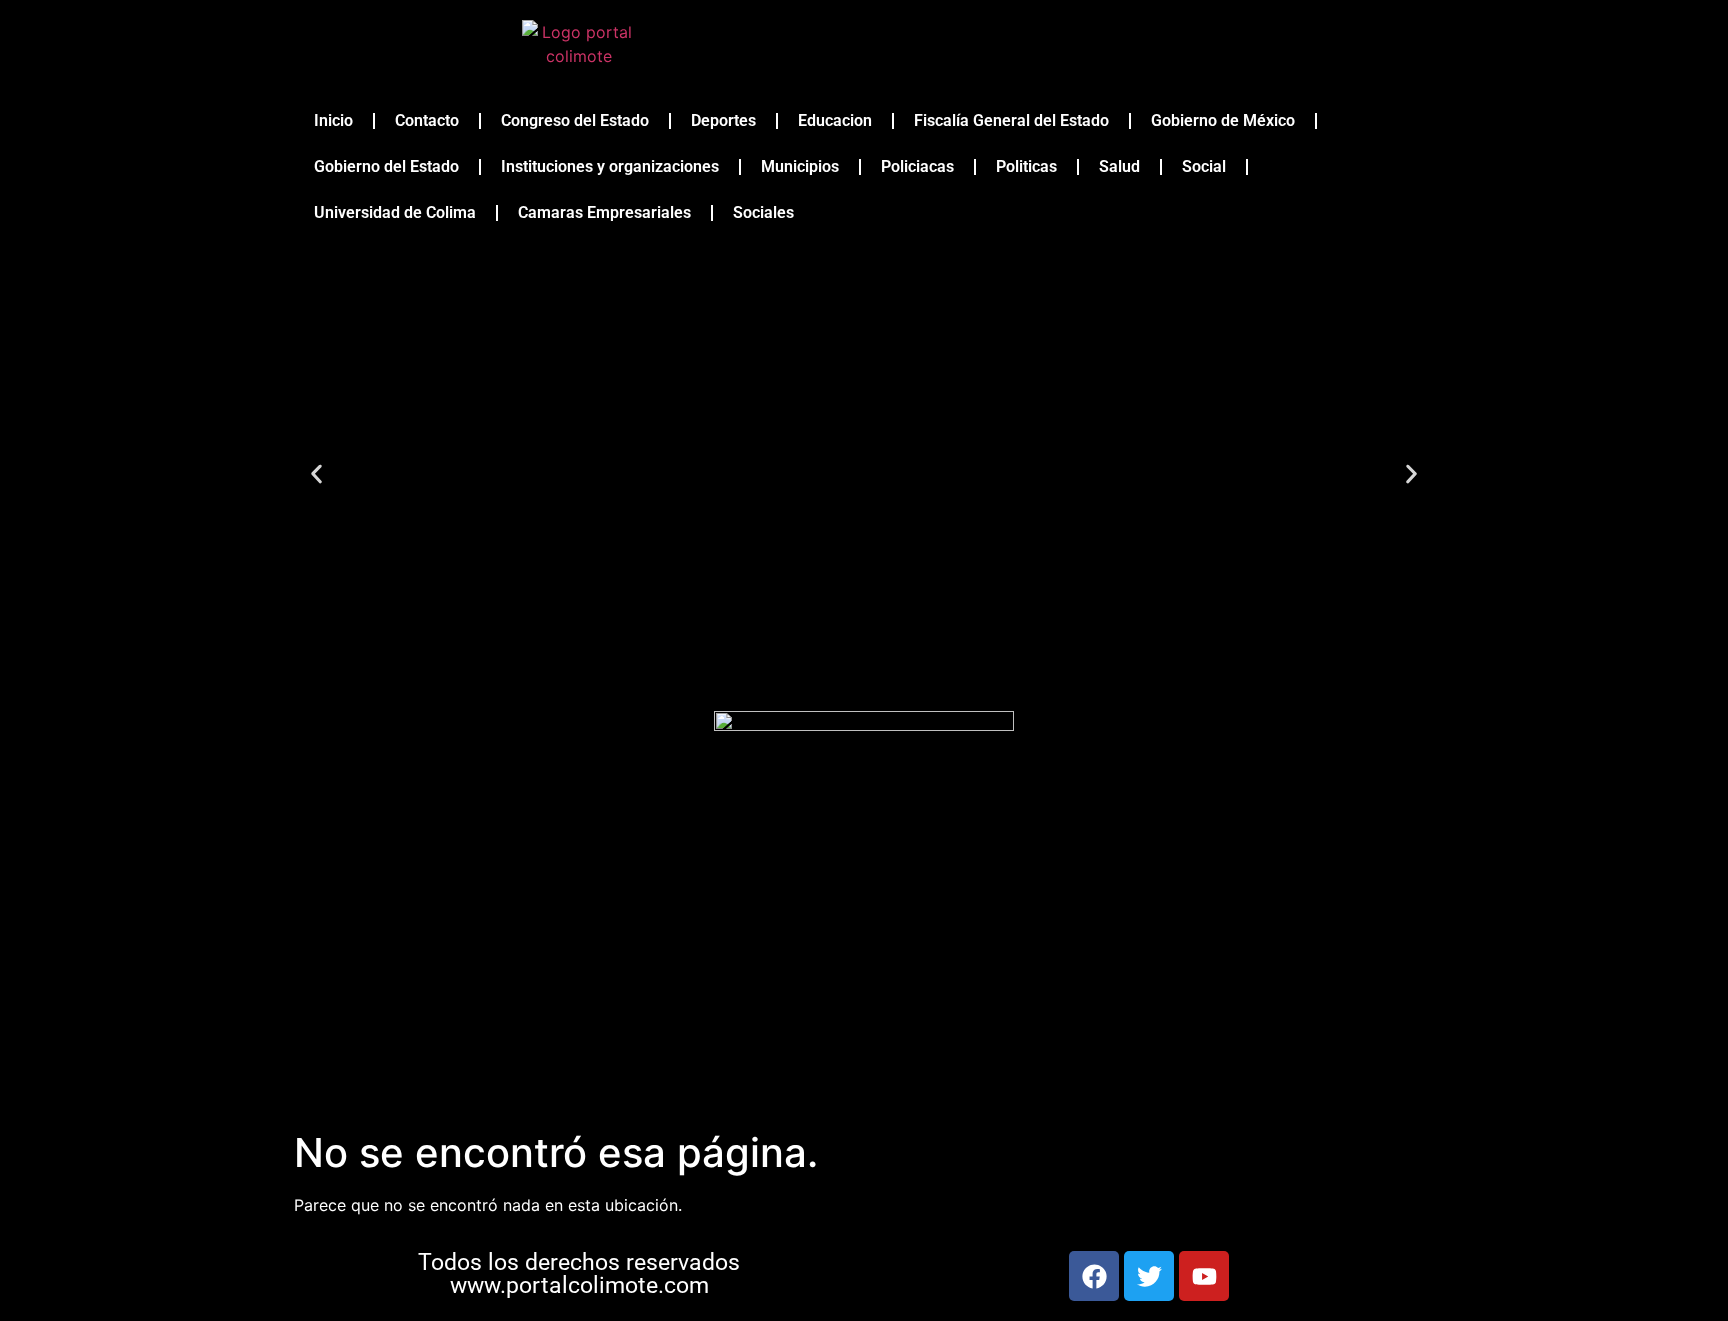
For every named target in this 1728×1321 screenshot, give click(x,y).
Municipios (800, 166)
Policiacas (917, 166)
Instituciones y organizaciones (610, 166)
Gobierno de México (1223, 120)
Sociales (763, 212)
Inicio (333, 120)
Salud (1119, 166)
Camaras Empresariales (604, 212)
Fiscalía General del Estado (1011, 120)
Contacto (427, 120)
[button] (316, 473)
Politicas (1026, 166)
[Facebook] (1094, 1276)
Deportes (723, 120)
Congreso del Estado (575, 120)
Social (1204, 166)
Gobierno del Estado (386, 166)
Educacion (835, 120)
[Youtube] (1204, 1276)
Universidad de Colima (395, 212)
